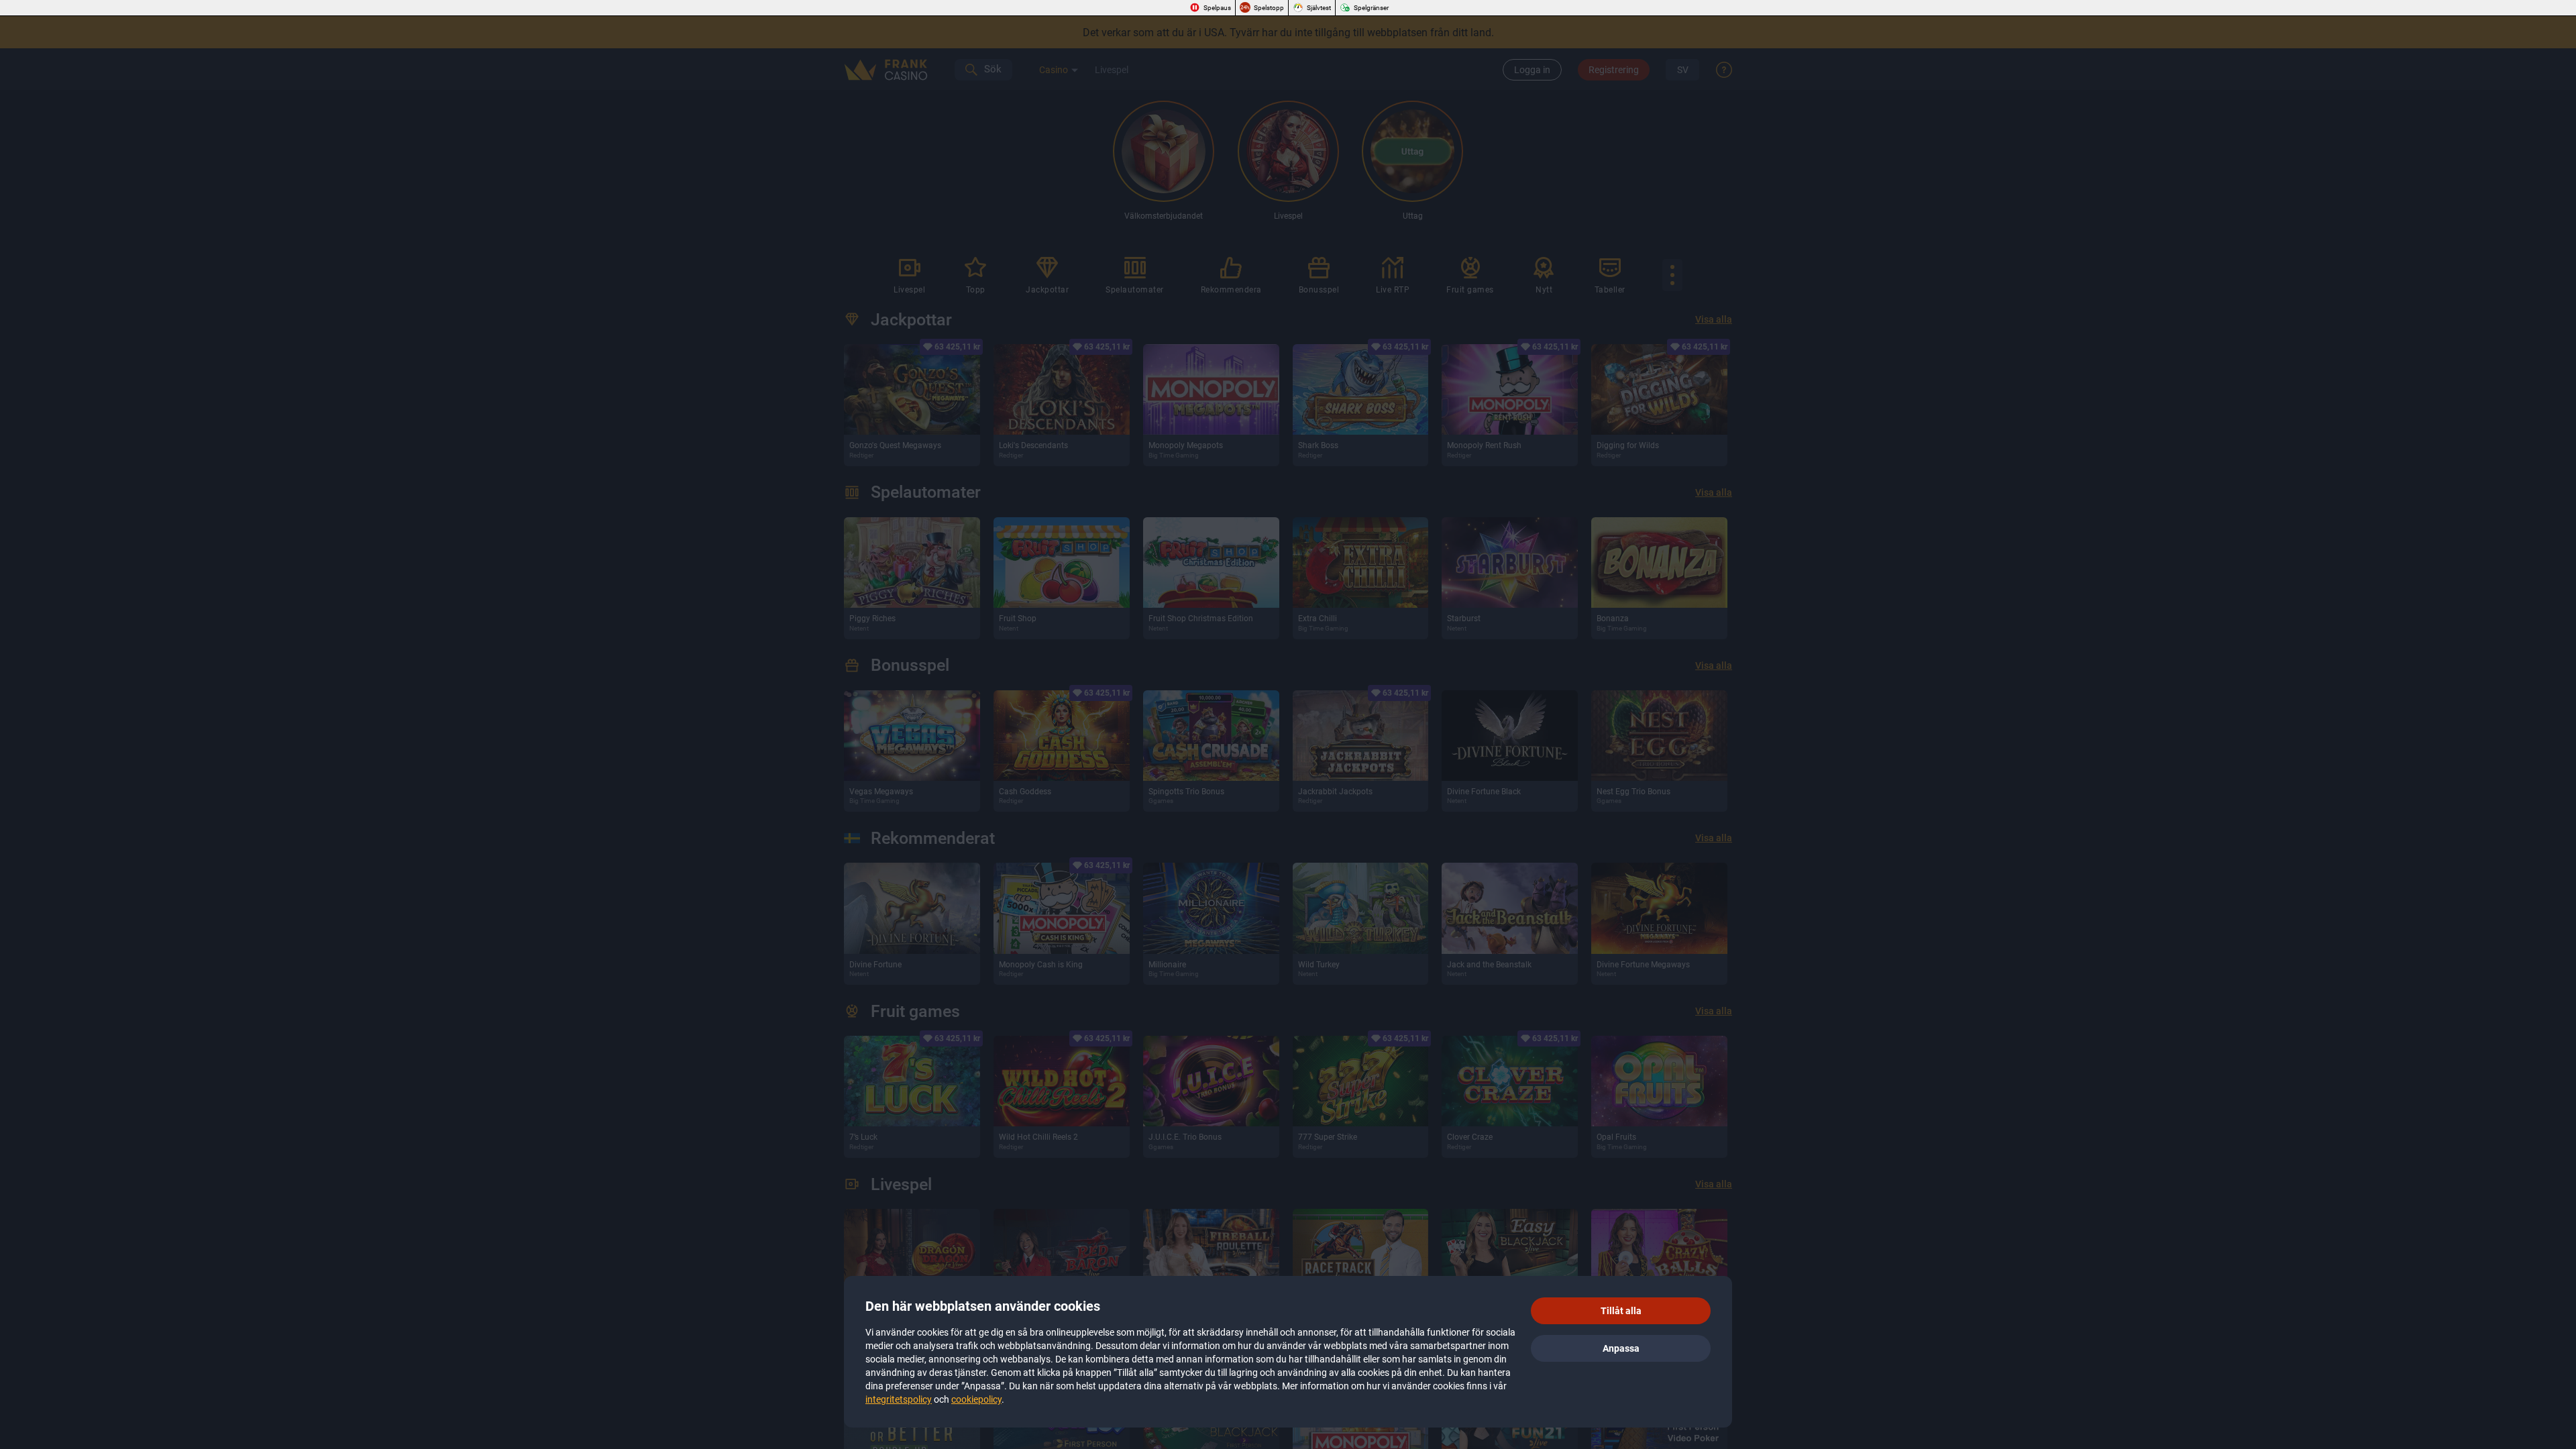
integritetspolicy (899, 1399)
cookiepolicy (976, 1399)
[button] (1621, 1311)
